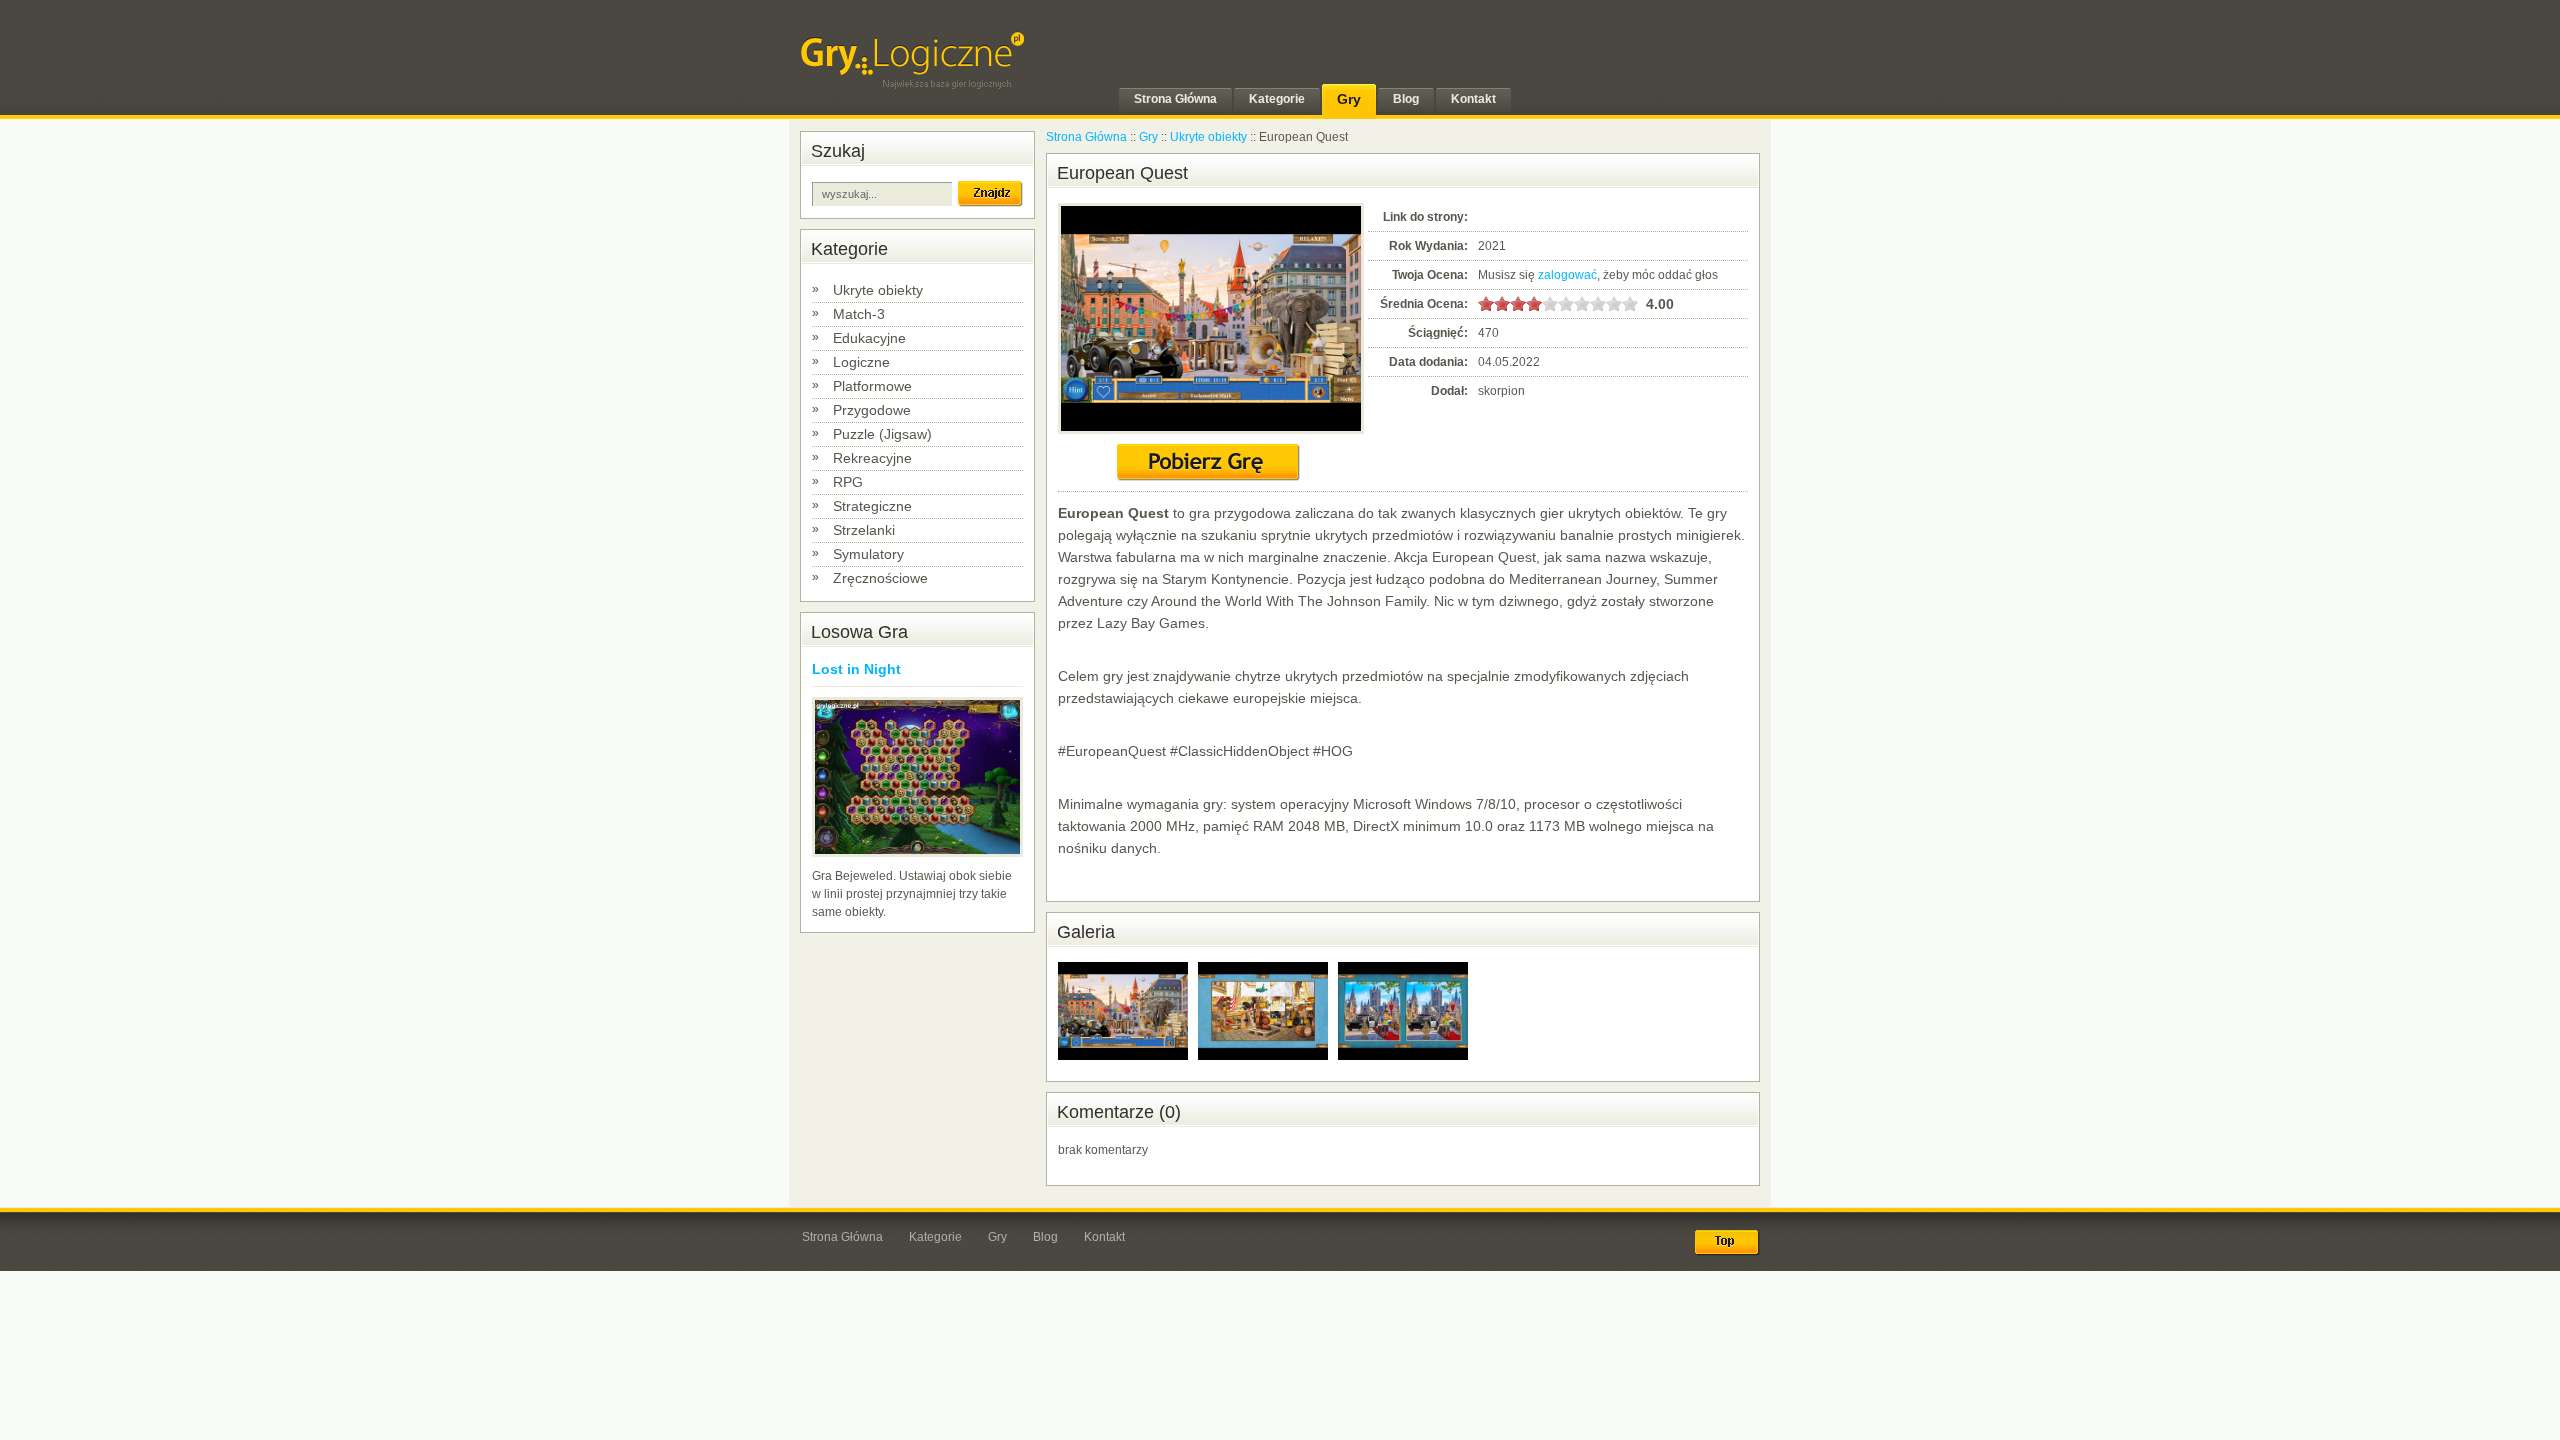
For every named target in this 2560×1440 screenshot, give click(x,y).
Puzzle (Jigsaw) (882, 434)
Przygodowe (872, 410)
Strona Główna (1086, 137)
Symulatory (868, 554)
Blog (1045, 1237)
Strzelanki (864, 530)
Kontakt (1104, 1237)
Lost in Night (856, 669)
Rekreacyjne (872, 458)
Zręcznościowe (880, 578)
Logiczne (861, 362)
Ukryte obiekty (878, 290)
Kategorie (935, 1237)
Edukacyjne (869, 338)
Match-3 (859, 314)
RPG (848, 482)
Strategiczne (872, 506)
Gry (1148, 137)
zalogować (1567, 275)
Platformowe (872, 386)
